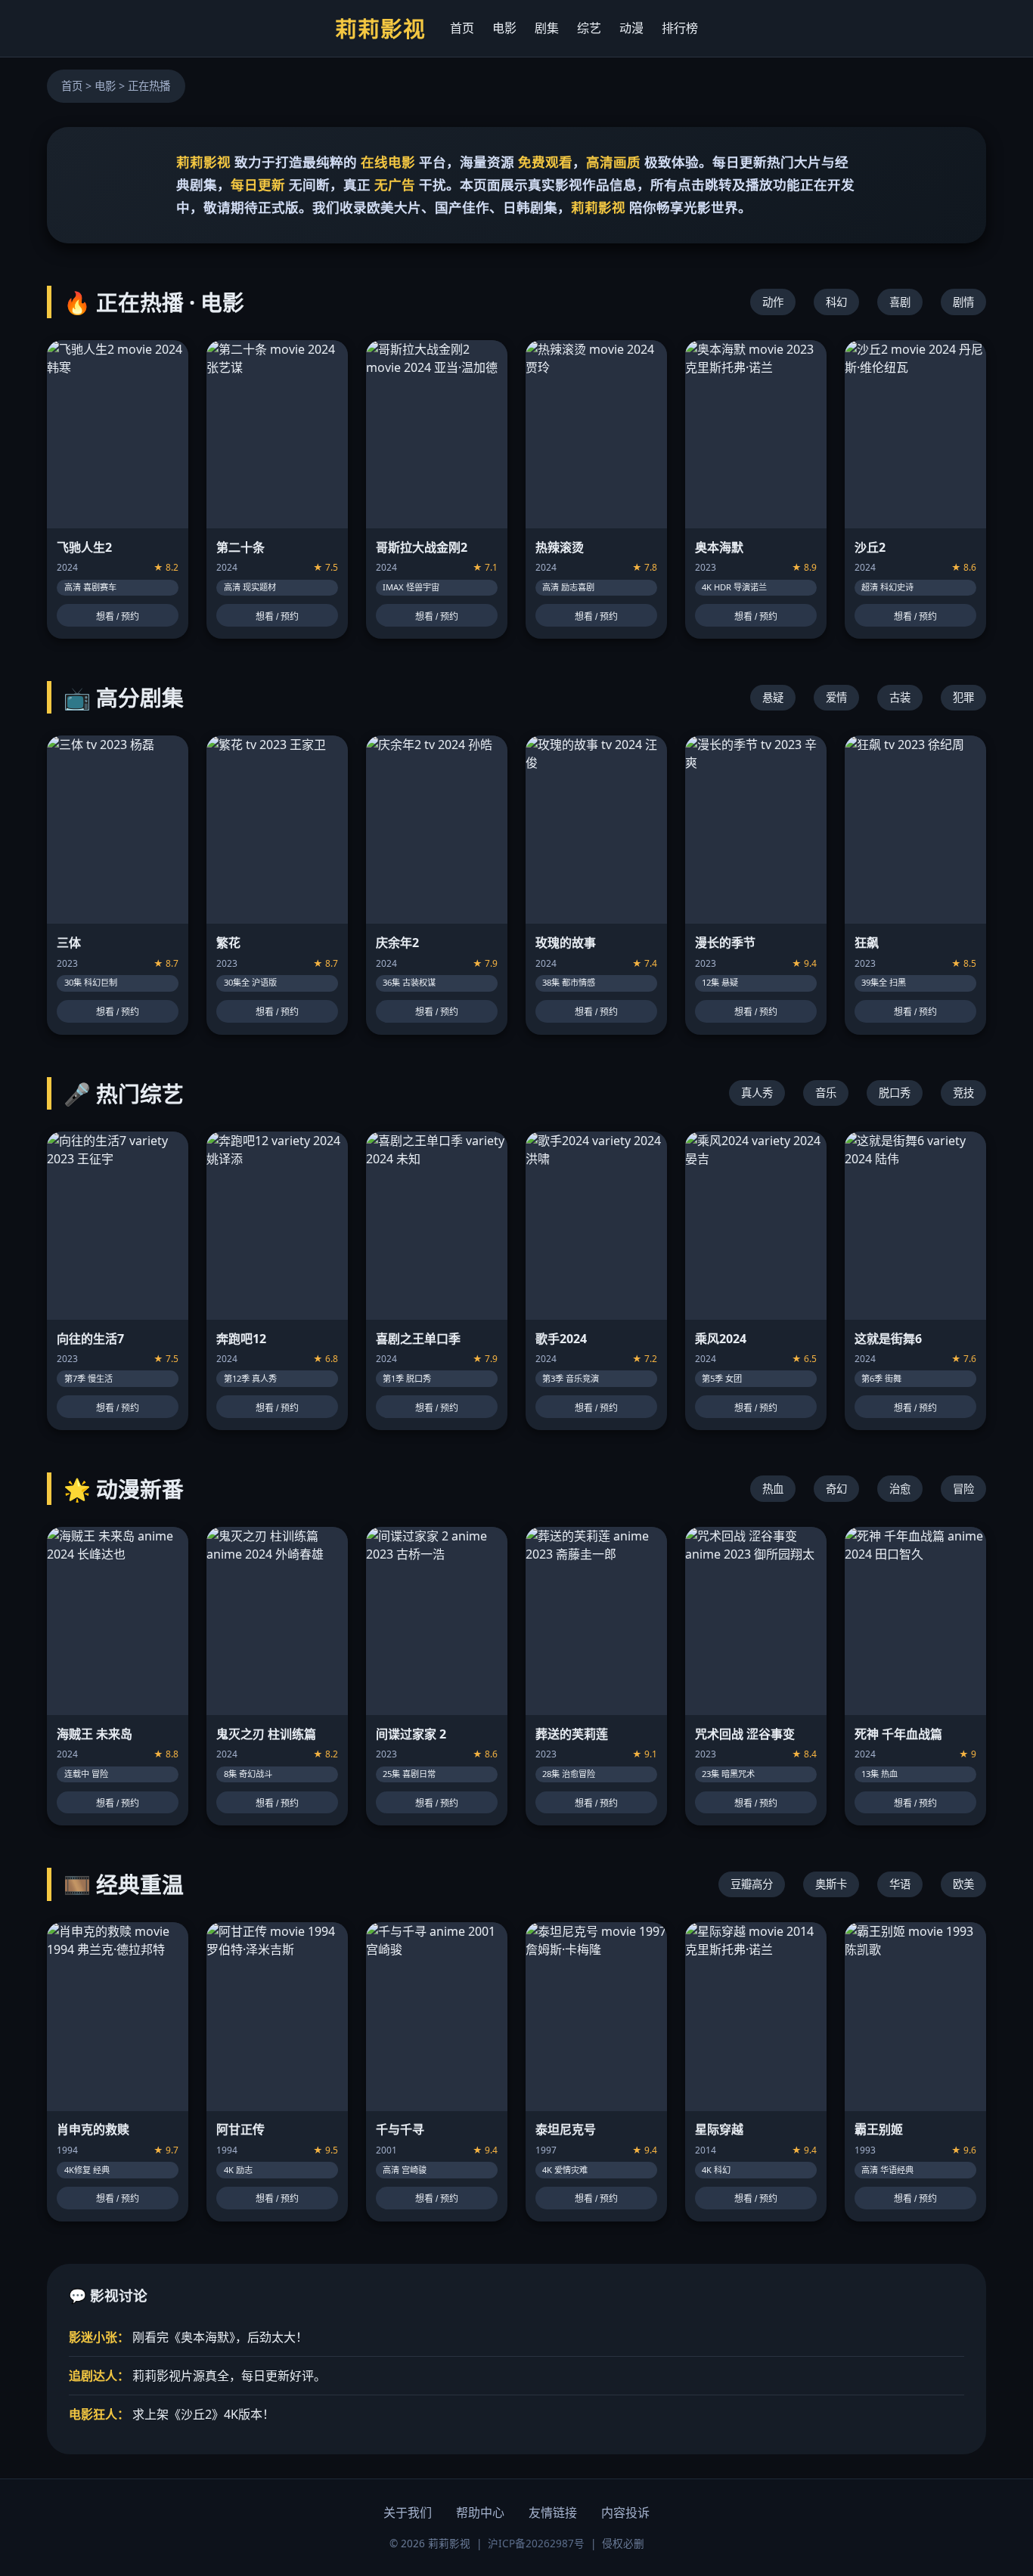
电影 (504, 28)
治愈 (900, 1489)
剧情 (963, 302)
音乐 (826, 1093)
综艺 (589, 28)
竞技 (963, 1093)
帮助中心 (480, 2513)
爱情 (836, 697)
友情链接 (553, 2513)
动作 (773, 302)
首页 (462, 28)
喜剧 (900, 302)
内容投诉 (625, 2513)
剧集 (547, 28)
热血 (773, 1489)
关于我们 (408, 2513)
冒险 (963, 1489)
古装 (900, 697)
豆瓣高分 (752, 1884)
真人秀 (757, 1093)
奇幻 (836, 1489)
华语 (900, 1884)
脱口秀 (895, 1093)
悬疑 (773, 697)
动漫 (631, 28)
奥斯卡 (831, 1884)
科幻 (836, 302)
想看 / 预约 (118, 617)
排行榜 (680, 28)
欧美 (963, 1884)
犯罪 (963, 697)
